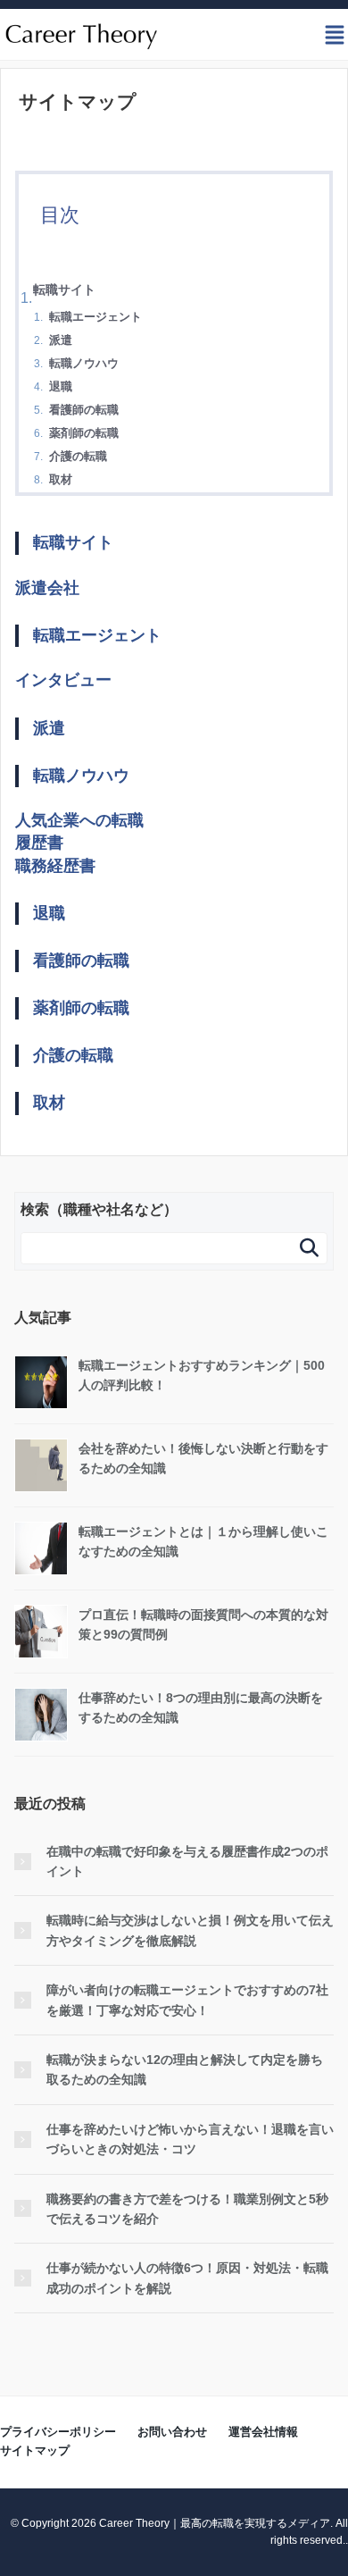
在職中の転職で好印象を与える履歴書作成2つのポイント (187, 1861)
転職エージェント (95, 317)
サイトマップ (35, 2450)
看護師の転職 (84, 410)
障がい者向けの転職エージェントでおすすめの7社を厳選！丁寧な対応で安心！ (187, 2000)
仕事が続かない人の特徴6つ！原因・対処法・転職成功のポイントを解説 (187, 2278)
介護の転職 (78, 456)
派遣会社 (47, 588)
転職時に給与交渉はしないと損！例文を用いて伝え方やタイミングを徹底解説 (190, 1930)
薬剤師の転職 (84, 433)
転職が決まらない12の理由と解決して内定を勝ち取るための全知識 (185, 2069)
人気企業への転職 (79, 820)
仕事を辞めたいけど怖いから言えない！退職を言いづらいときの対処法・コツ (190, 2139)
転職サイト (64, 289)
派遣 (61, 340)
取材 (61, 479)
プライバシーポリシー (58, 2432)
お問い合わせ (172, 2432)
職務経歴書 (55, 866)
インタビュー (63, 680)
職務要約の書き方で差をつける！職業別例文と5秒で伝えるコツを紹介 (187, 2209)
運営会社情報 (263, 2432)
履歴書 (39, 843)
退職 (61, 386)
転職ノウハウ (84, 363)
